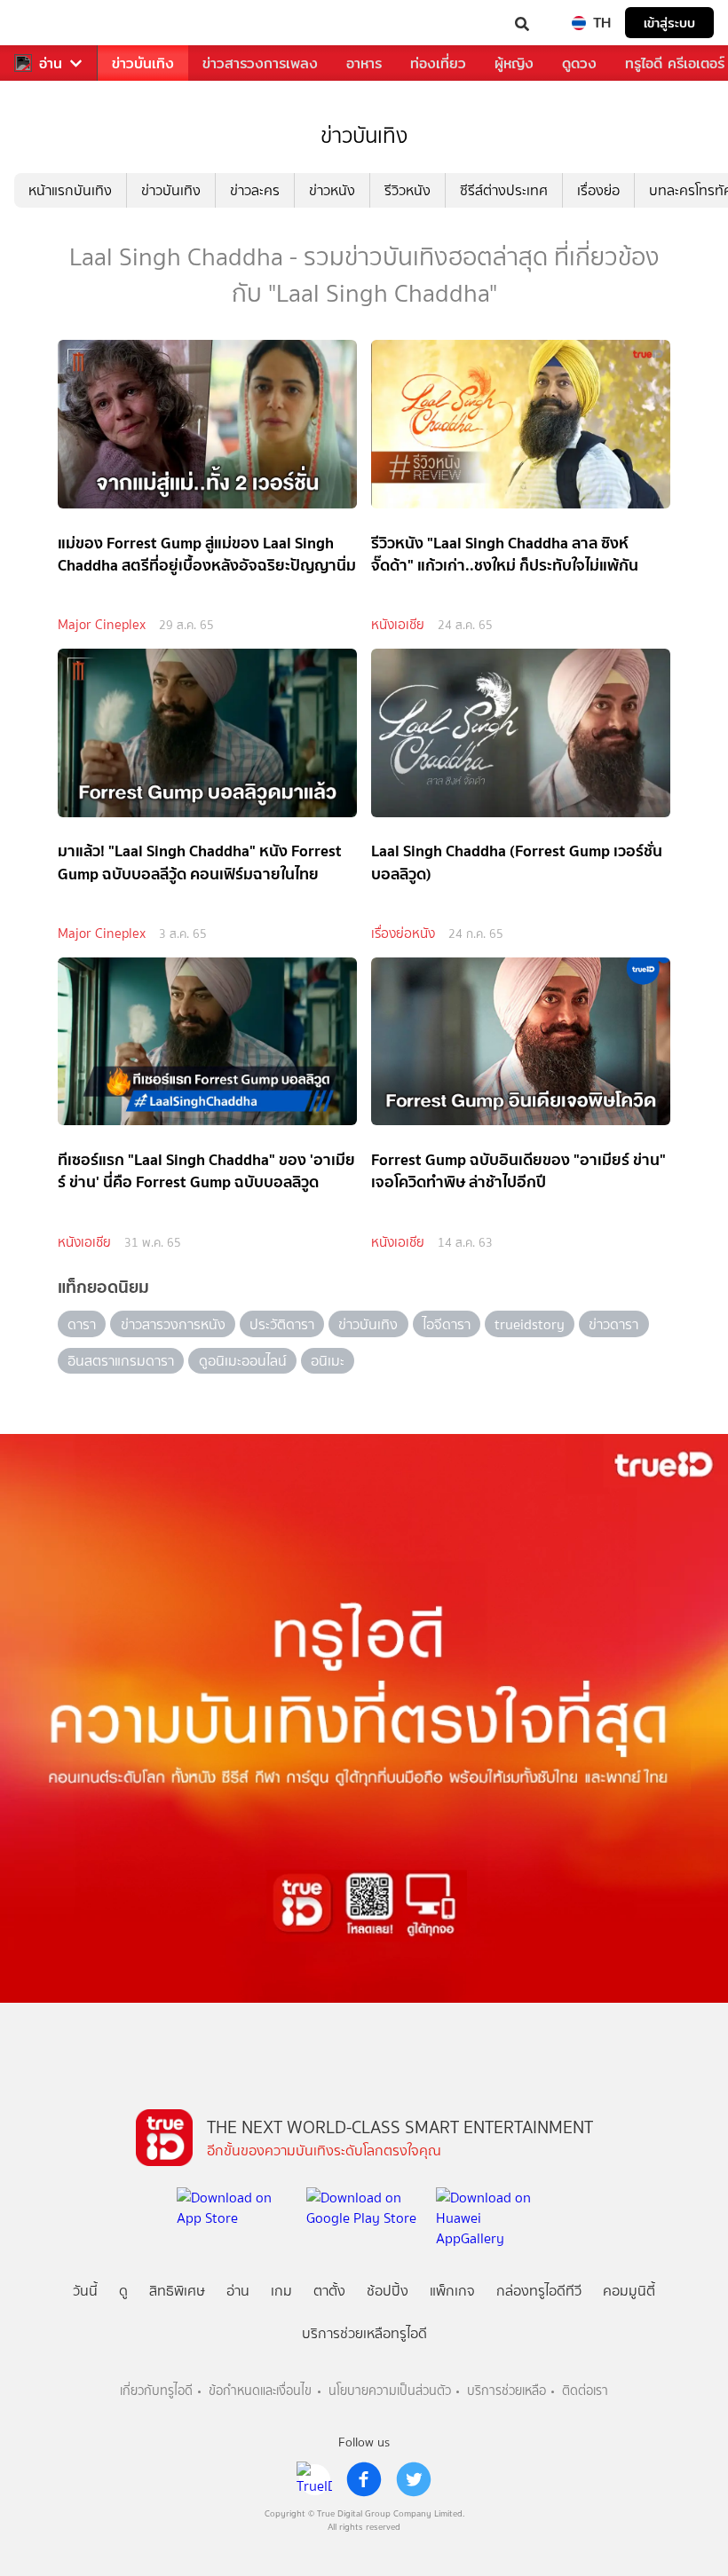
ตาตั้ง (329, 2291)
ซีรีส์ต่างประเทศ (504, 190)
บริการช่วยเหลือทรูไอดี (364, 2333)
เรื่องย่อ (598, 190)
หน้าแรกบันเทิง (70, 190)
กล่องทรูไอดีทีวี (539, 2291)
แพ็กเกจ (452, 2291)
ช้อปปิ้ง (388, 2291)
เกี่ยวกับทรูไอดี (156, 2391)
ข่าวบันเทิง (143, 63)
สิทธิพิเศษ (177, 2291)
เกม (281, 2291)
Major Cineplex (102, 625)
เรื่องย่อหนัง (403, 934)
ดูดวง (579, 63)
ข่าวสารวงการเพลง (260, 63)
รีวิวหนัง (408, 190)
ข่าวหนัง (332, 190)
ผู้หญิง (514, 63)
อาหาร (364, 63)
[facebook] (364, 2479)
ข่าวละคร (255, 190)
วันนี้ (85, 2291)
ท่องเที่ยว (438, 63)
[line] (314, 2479)
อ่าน (51, 63)
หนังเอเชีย (398, 625)
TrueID (50, 23)
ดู (123, 2291)
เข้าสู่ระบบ (669, 23)
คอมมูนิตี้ (629, 2291)
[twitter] (414, 2479)
